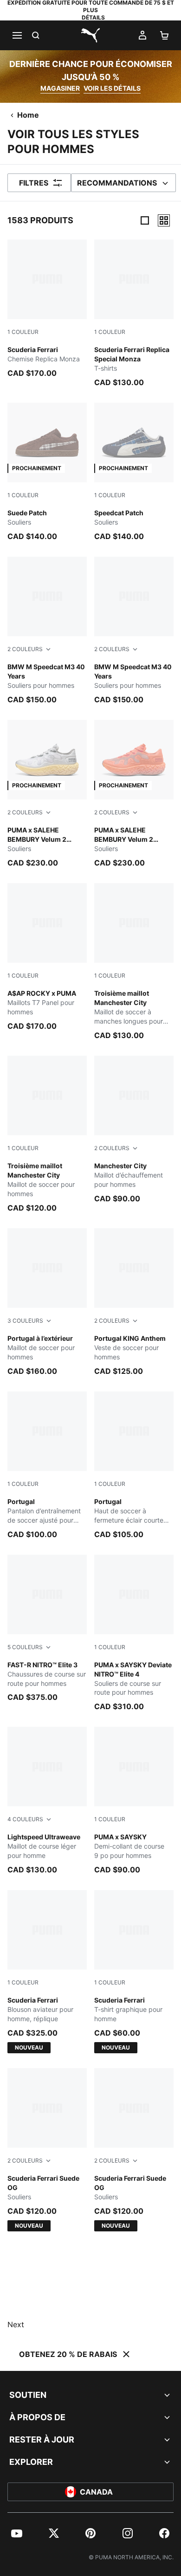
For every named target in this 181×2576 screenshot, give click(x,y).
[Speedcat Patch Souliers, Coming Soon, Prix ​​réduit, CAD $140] (134, 472)
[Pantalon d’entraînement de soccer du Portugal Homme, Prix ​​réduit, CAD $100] (47, 1466)
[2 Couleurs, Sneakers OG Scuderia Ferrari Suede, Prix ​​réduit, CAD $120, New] (47, 2150)
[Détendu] (164, 220)
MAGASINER (60, 88)
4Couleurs (25, 1819)
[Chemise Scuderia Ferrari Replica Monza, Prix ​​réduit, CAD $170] (47, 309)
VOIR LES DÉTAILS (112, 88)
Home (28, 115)
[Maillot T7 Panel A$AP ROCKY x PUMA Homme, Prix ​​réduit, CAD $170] (47, 957)
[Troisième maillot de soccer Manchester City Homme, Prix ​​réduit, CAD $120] (47, 1135)
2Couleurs (25, 649)
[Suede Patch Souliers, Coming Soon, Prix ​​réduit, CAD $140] (47, 472)
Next (16, 2324)
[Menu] (17, 35)
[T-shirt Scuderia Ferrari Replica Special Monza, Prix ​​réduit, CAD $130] (134, 314)
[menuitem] (17, 2533)
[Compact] (145, 220)
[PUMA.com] (90, 35)
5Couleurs (25, 1647)
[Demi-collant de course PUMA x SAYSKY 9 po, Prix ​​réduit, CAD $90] (134, 1801)
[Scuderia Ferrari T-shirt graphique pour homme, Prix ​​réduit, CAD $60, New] (134, 1972)
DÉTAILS (93, 17)
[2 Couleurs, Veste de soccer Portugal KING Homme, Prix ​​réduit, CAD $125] (134, 1302)
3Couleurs (25, 1321)
